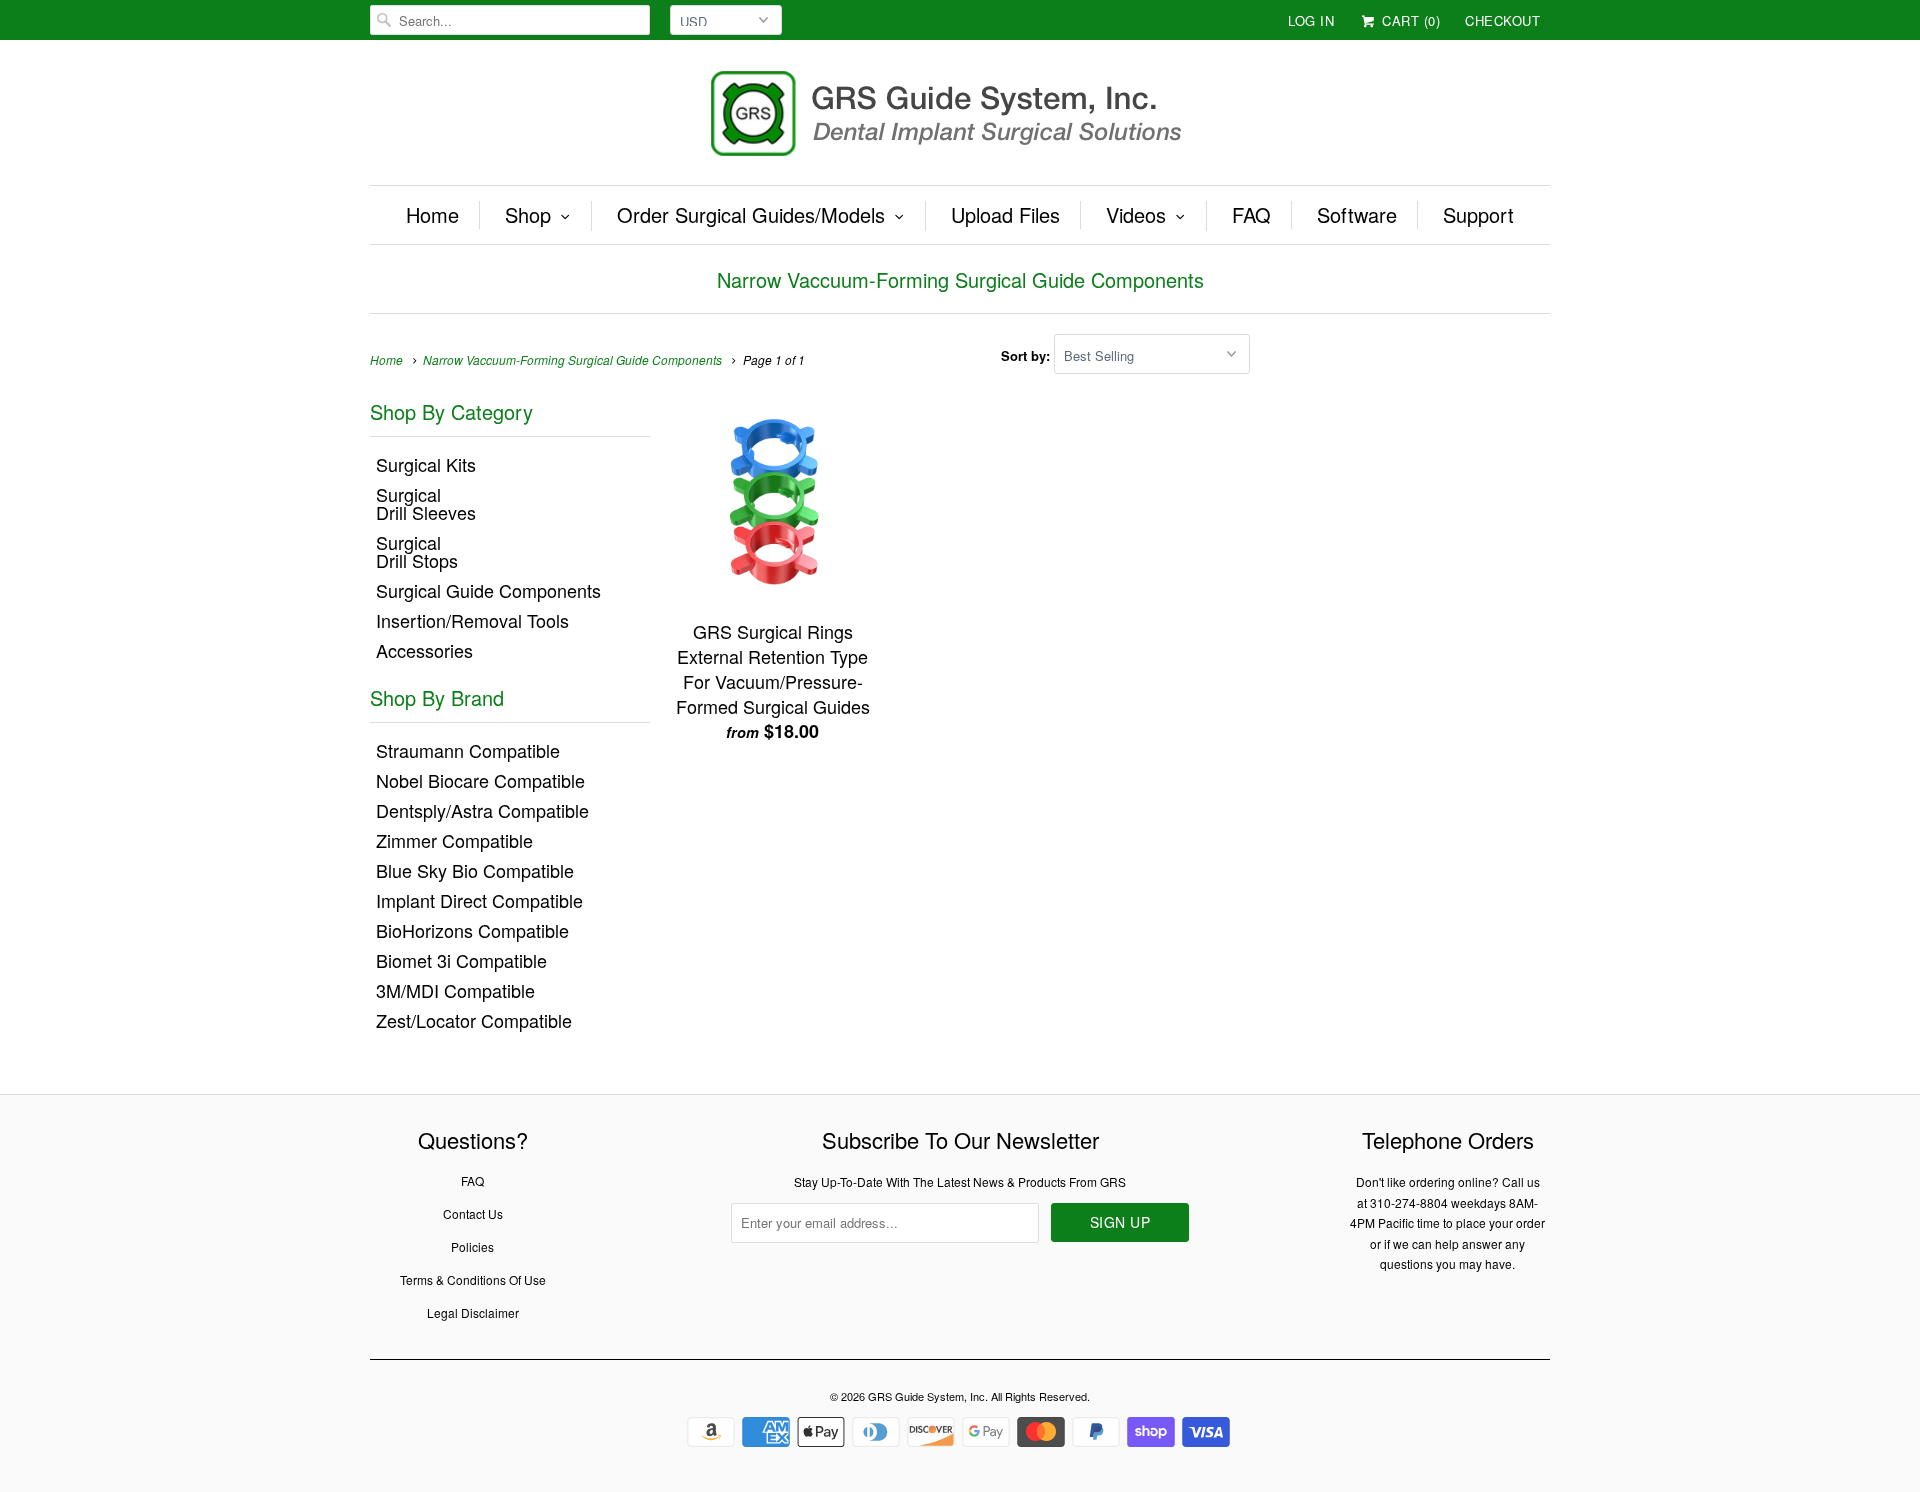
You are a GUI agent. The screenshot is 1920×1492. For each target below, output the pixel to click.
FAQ (1251, 215)
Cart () (1409, 20)
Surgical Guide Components (488, 590)
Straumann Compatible (468, 750)
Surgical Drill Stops (417, 551)
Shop (528, 215)
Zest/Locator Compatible (474, 1020)
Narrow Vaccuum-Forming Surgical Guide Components (960, 279)
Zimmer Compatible (454, 840)
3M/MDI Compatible (455, 990)
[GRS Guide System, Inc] (960, 117)
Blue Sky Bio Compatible (475, 870)
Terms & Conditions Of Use (473, 1279)
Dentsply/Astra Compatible (482, 810)
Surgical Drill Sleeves (426, 503)
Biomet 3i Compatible (461, 960)
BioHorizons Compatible (472, 930)
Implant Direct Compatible (479, 900)
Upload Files (1005, 215)
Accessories (424, 650)
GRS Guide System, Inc (926, 1396)
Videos (1136, 215)
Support (1478, 215)
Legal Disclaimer (473, 1312)
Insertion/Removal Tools (472, 620)
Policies (472, 1246)
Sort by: (1027, 355)
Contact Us (473, 1213)
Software (1357, 215)
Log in (1311, 20)
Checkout (1502, 20)
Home (432, 215)
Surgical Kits (426, 464)
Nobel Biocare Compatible (480, 780)
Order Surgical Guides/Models (751, 215)
